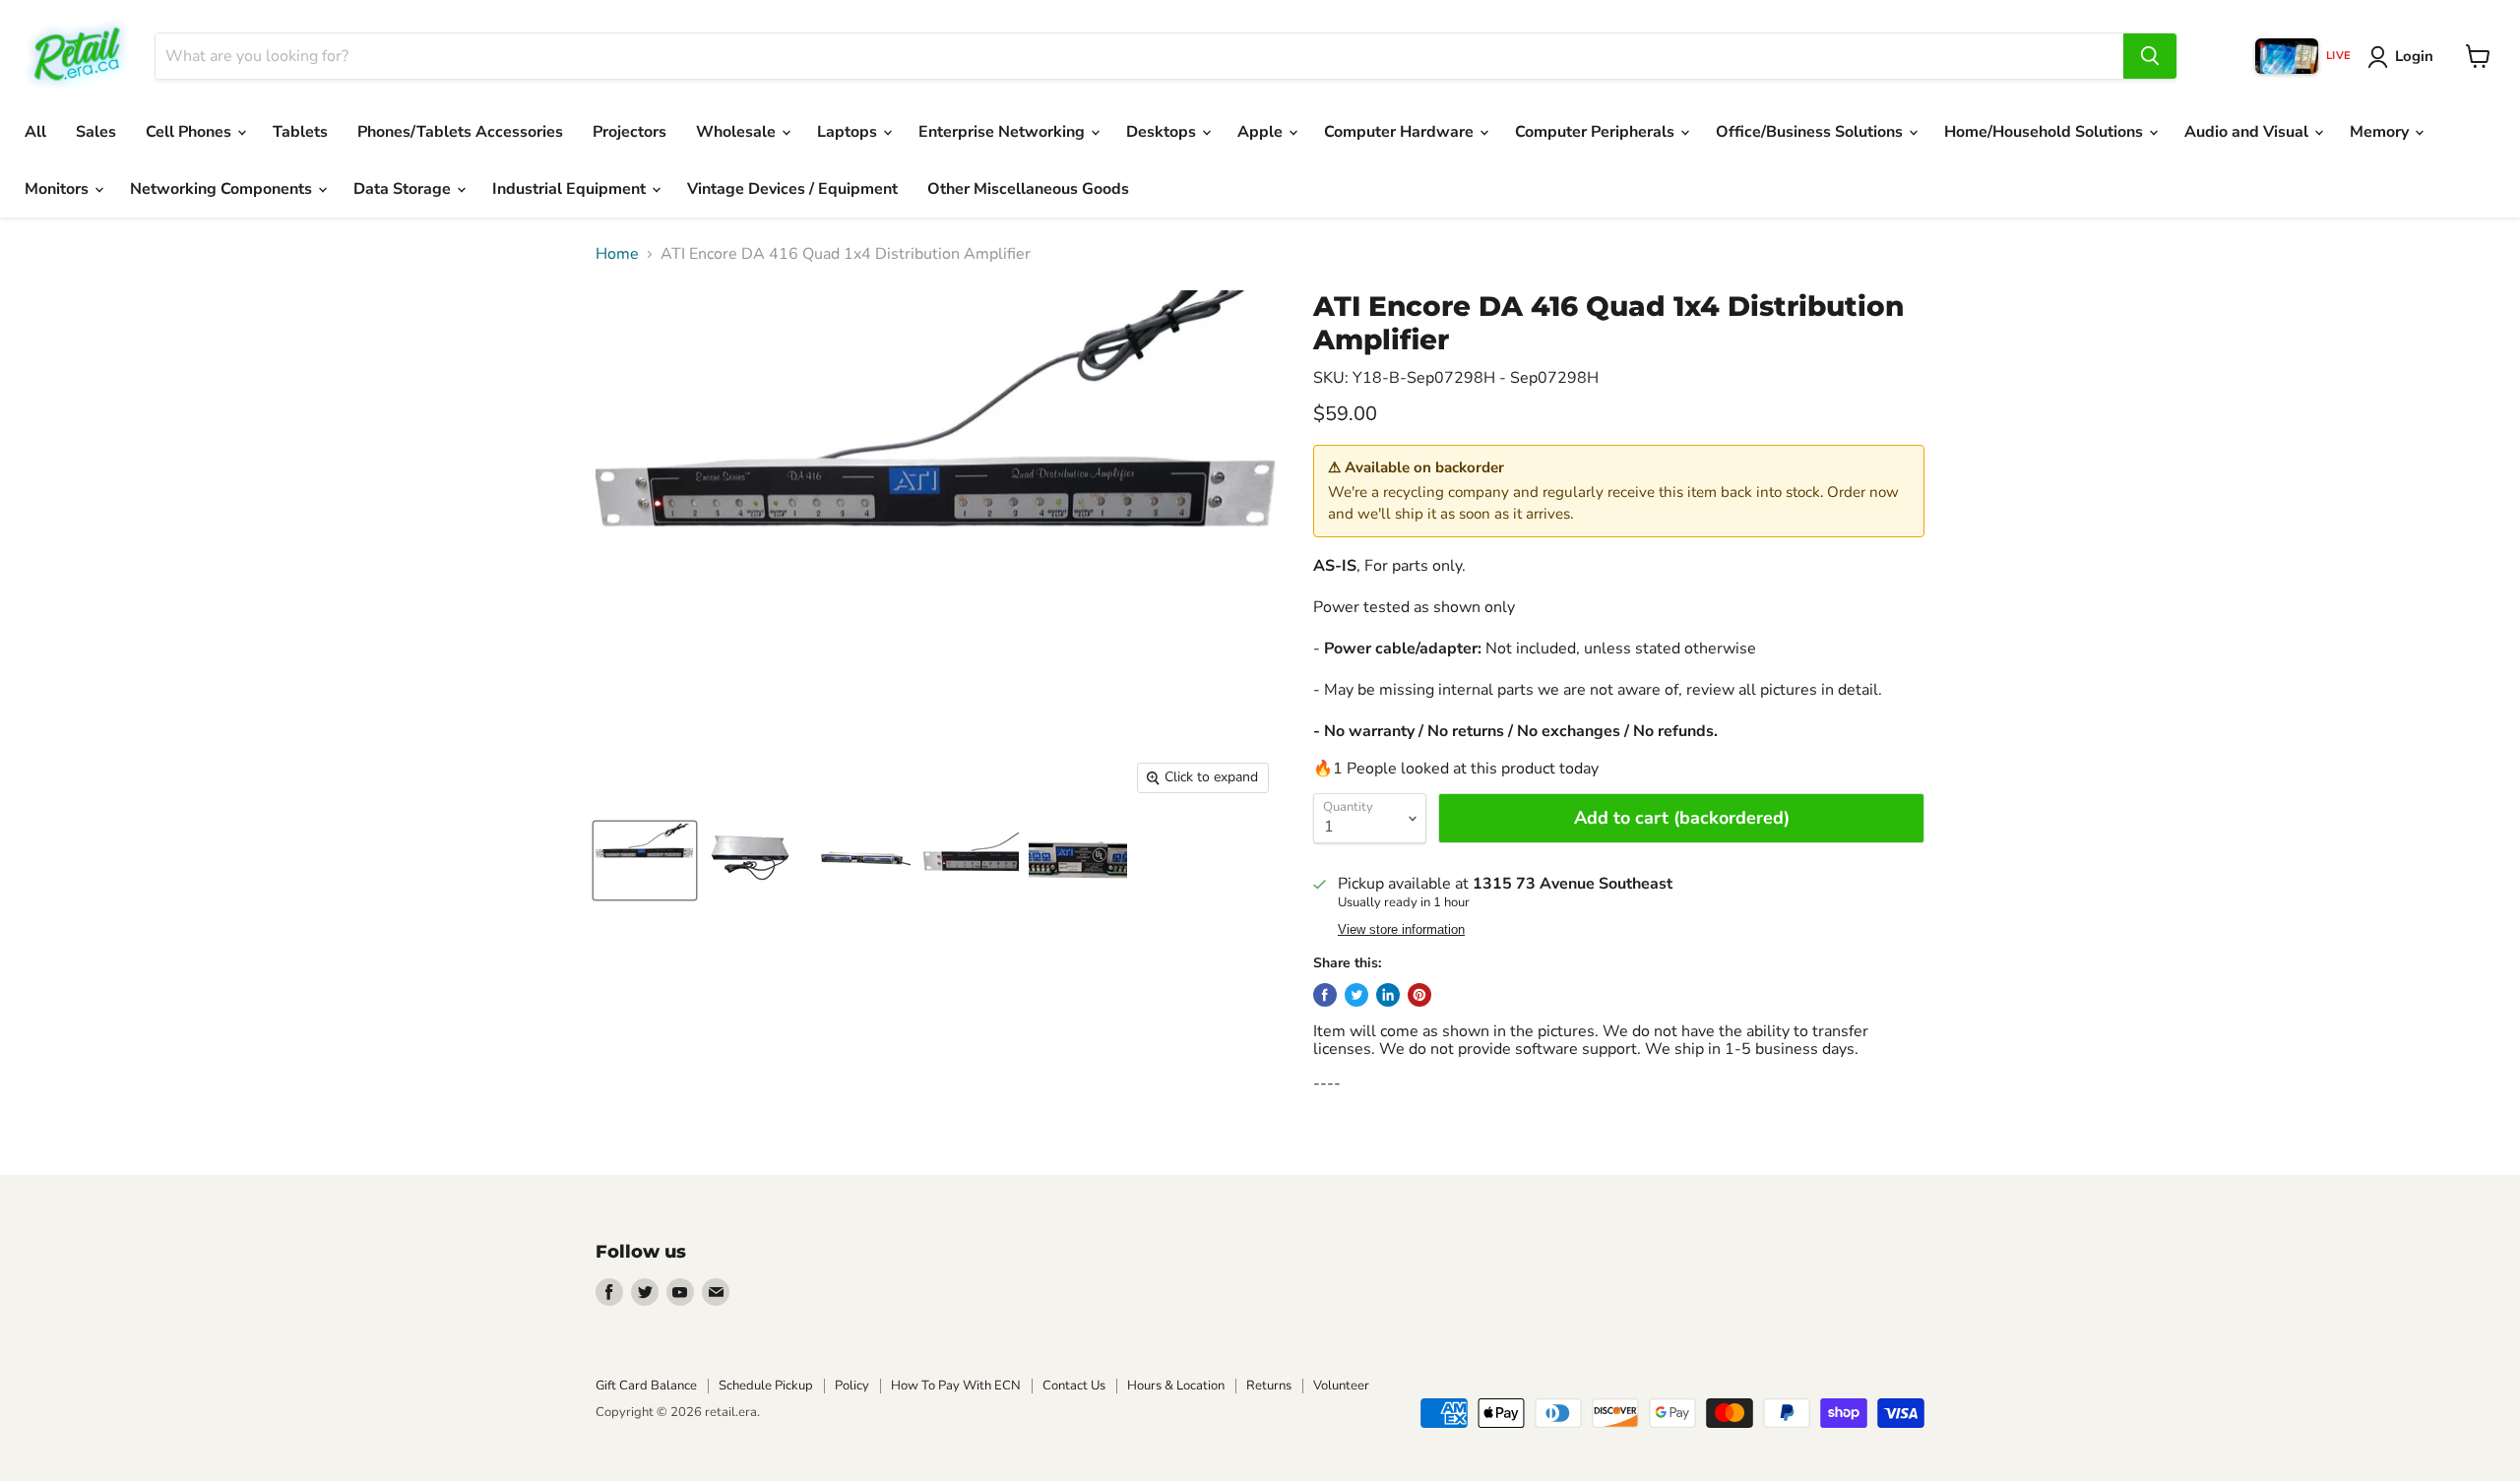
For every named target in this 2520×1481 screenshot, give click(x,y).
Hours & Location (1176, 1386)
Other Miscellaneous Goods (1028, 189)
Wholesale (738, 132)
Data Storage (404, 189)
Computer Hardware (1401, 132)
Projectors (630, 132)
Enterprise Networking (1004, 132)
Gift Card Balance (646, 1386)
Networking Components (223, 189)
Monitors (59, 189)
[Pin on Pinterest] (1419, 995)
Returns (1269, 1386)
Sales (96, 132)
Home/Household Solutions (2046, 132)
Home (617, 254)
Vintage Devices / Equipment (792, 189)
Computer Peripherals (1597, 132)
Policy (852, 1386)
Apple (1262, 132)
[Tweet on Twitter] (1356, 995)
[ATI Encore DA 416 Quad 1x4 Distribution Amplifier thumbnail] (645, 861)
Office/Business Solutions (1811, 132)
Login (2414, 56)
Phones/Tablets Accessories (460, 132)
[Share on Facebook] (1325, 995)
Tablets (300, 132)
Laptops (849, 132)
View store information (1401, 930)
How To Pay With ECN (956, 1386)
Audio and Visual (2248, 132)
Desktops (1163, 132)
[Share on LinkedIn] (1388, 995)
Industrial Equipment (571, 189)
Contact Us (1074, 1386)
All (35, 132)
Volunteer (1341, 1386)
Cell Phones (190, 132)
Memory (2381, 132)
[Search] (2150, 56)
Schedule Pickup (766, 1386)
